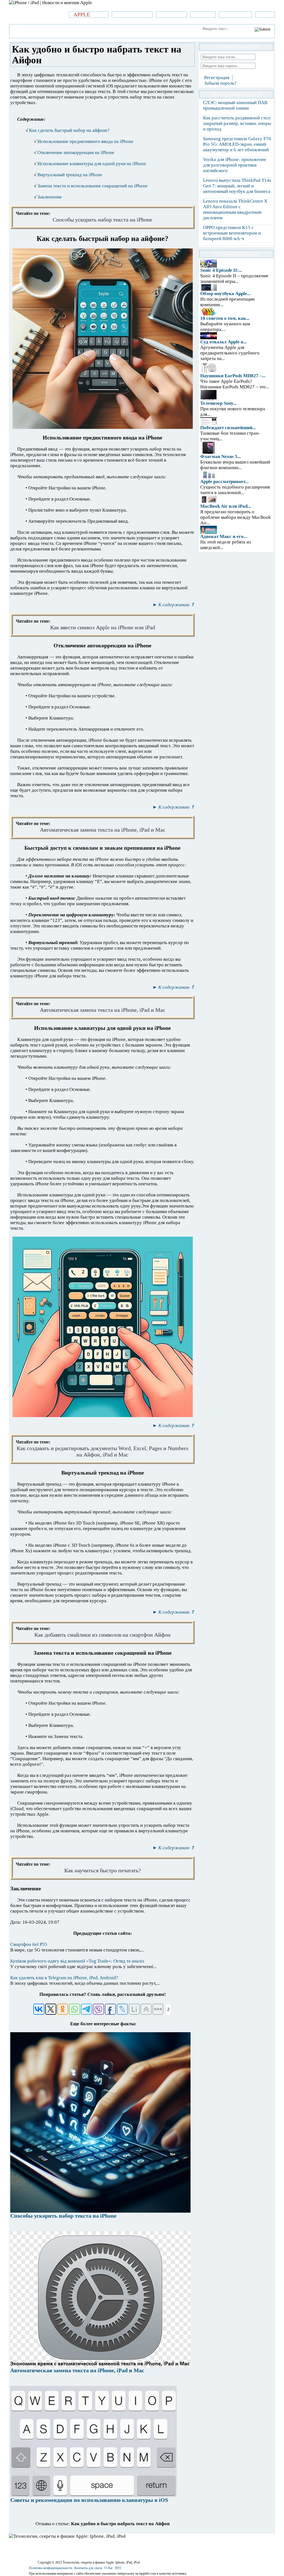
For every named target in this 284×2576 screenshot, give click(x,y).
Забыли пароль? (220, 83)
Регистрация (217, 78)
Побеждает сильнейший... (228, 428)
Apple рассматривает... (224, 481)
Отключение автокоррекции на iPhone (76, 153)
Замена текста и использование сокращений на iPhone (92, 186)
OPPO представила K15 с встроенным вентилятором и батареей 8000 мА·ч (232, 233)
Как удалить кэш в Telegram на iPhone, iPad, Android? (64, 1978)
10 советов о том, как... (225, 318)
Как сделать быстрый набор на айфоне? (69, 130)
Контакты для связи (88, 2568)
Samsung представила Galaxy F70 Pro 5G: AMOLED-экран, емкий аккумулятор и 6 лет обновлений (237, 144)
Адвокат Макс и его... (224, 536)
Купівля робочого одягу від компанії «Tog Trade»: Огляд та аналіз (77, 1961)
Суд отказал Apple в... (223, 342)
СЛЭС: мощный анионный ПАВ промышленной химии (235, 105)
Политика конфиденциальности (50, 2568)
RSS (118, 2568)
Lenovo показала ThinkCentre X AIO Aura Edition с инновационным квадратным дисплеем (235, 209)
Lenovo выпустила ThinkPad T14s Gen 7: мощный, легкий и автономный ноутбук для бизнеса (237, 186)
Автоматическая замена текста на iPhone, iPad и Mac (77, 2370)
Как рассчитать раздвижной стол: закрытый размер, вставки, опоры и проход (237, 123)
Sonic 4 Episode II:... (221, 270)
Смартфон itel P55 (29, 1944)
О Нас (109, 2568)
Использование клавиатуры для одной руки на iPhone (92, 164)
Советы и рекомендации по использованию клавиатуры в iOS (89, 2500)
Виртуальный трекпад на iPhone (70, 175)
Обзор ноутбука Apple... (225, 294)
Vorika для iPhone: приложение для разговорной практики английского (235, 165)
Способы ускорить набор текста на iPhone (63, 2216)
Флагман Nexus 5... (220, 456)
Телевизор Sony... (218, 403)
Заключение (50, 197)
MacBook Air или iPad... (225, 506)
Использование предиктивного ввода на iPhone (85, 141)
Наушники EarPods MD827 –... (233, 376)
